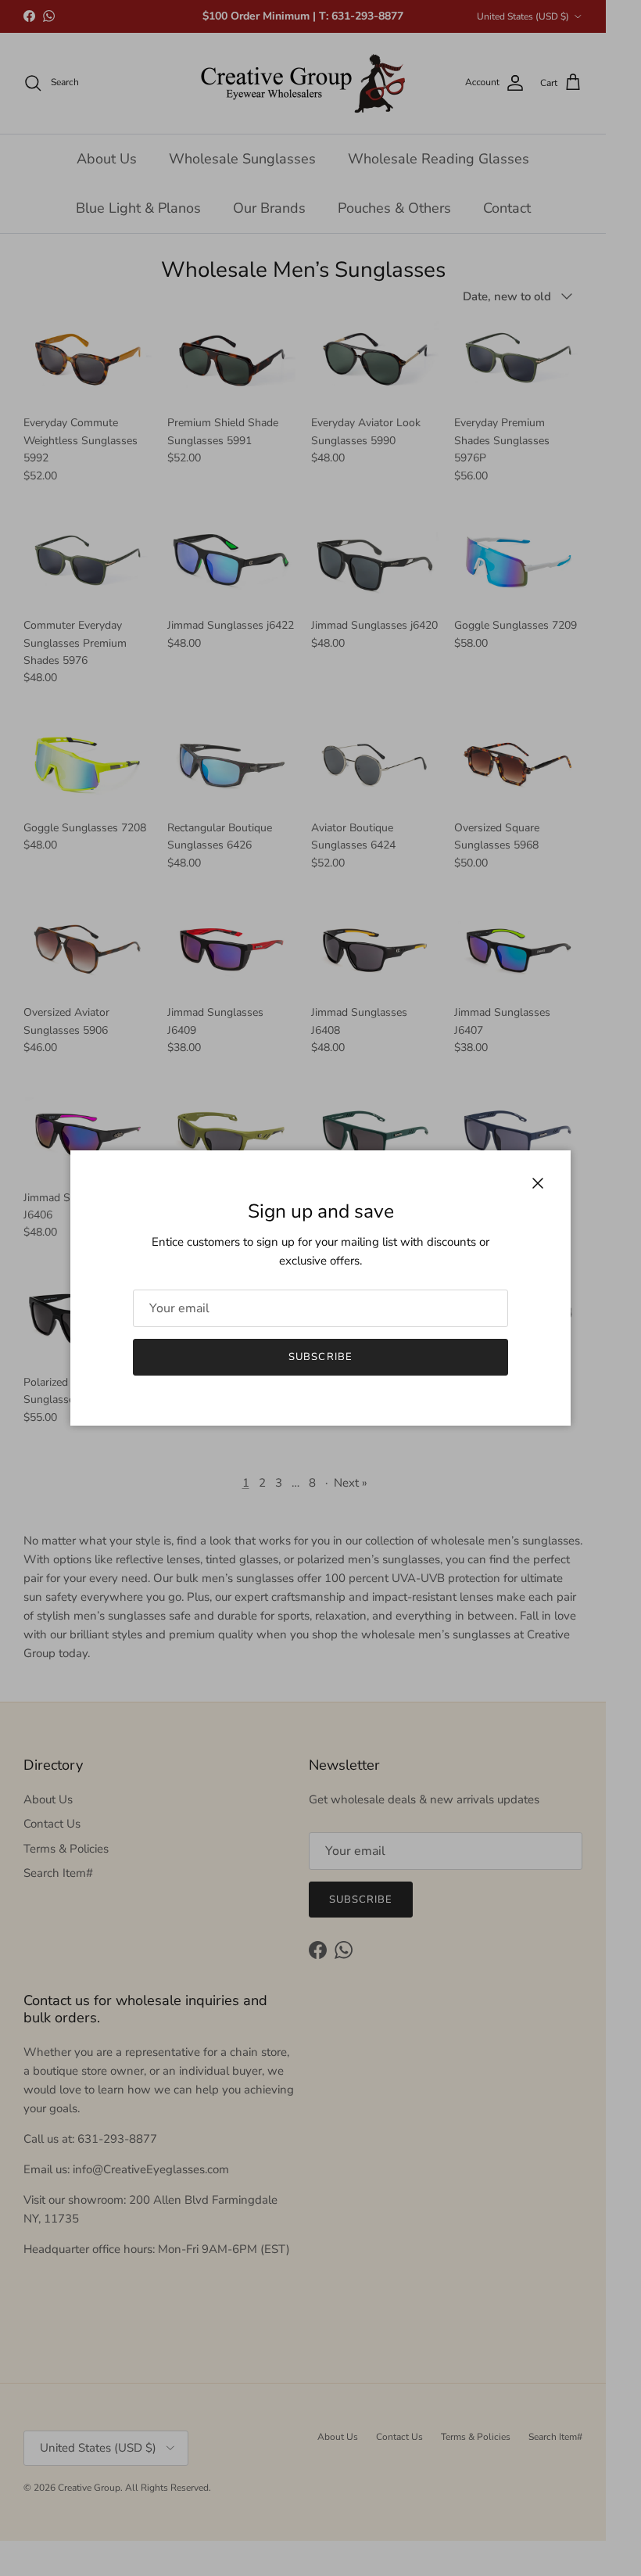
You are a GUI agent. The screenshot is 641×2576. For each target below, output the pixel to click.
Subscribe (320, 1357)
